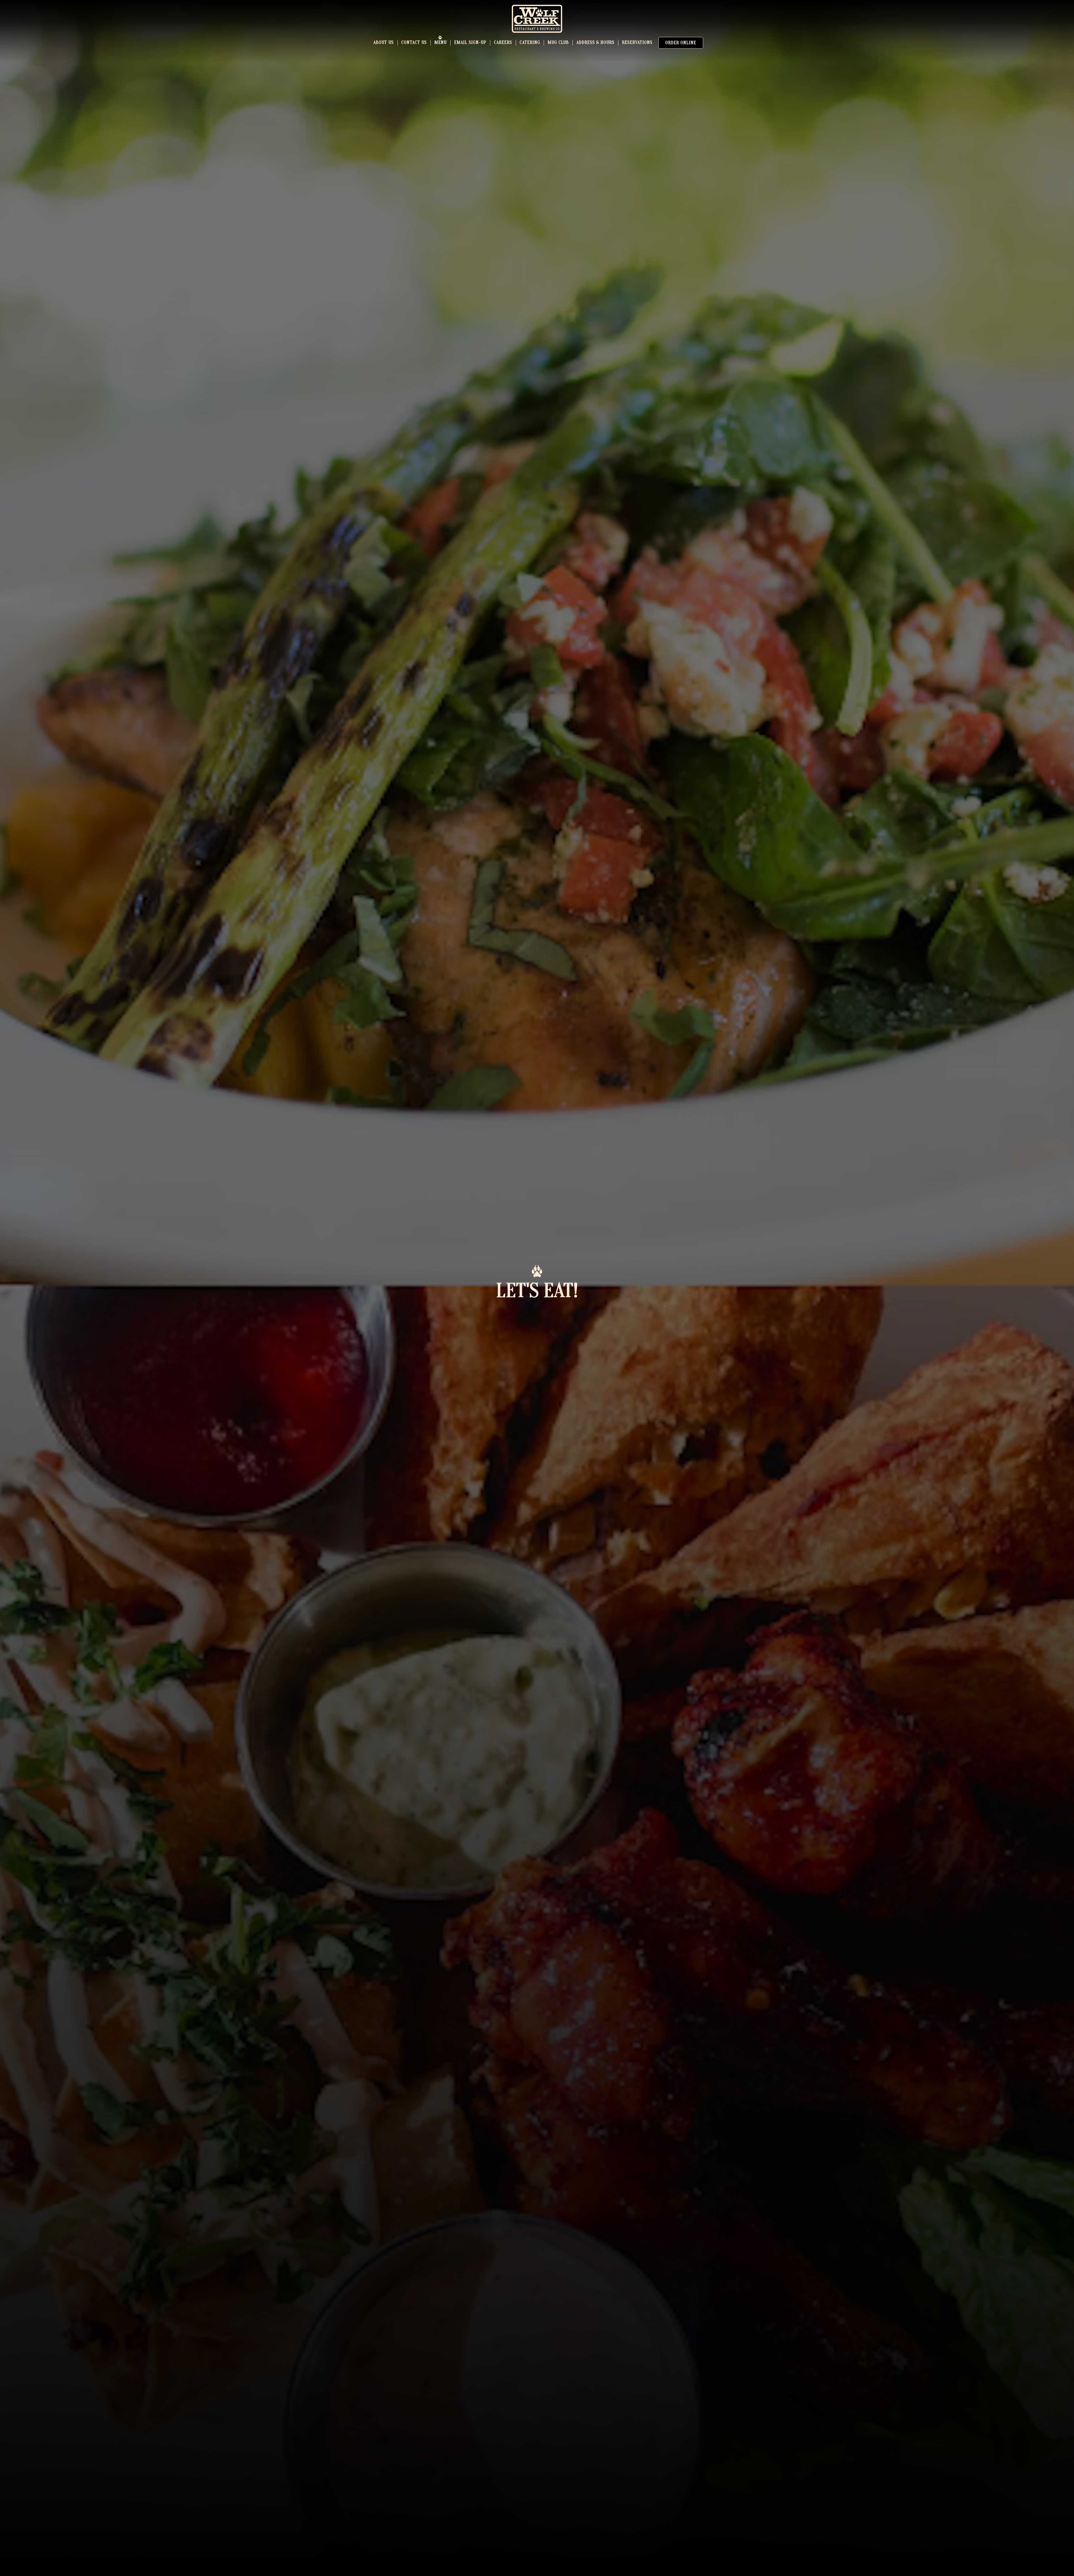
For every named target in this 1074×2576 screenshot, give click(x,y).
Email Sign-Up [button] (470, 43)
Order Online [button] (681, 43)
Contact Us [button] (414, 43)
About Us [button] (384, 43)
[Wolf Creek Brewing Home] (537, 18)
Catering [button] (530, 43)
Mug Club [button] (558, 43)
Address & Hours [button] (595, 43)
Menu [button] (441, 43)
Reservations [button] (637, 43)
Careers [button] (503, 43)
